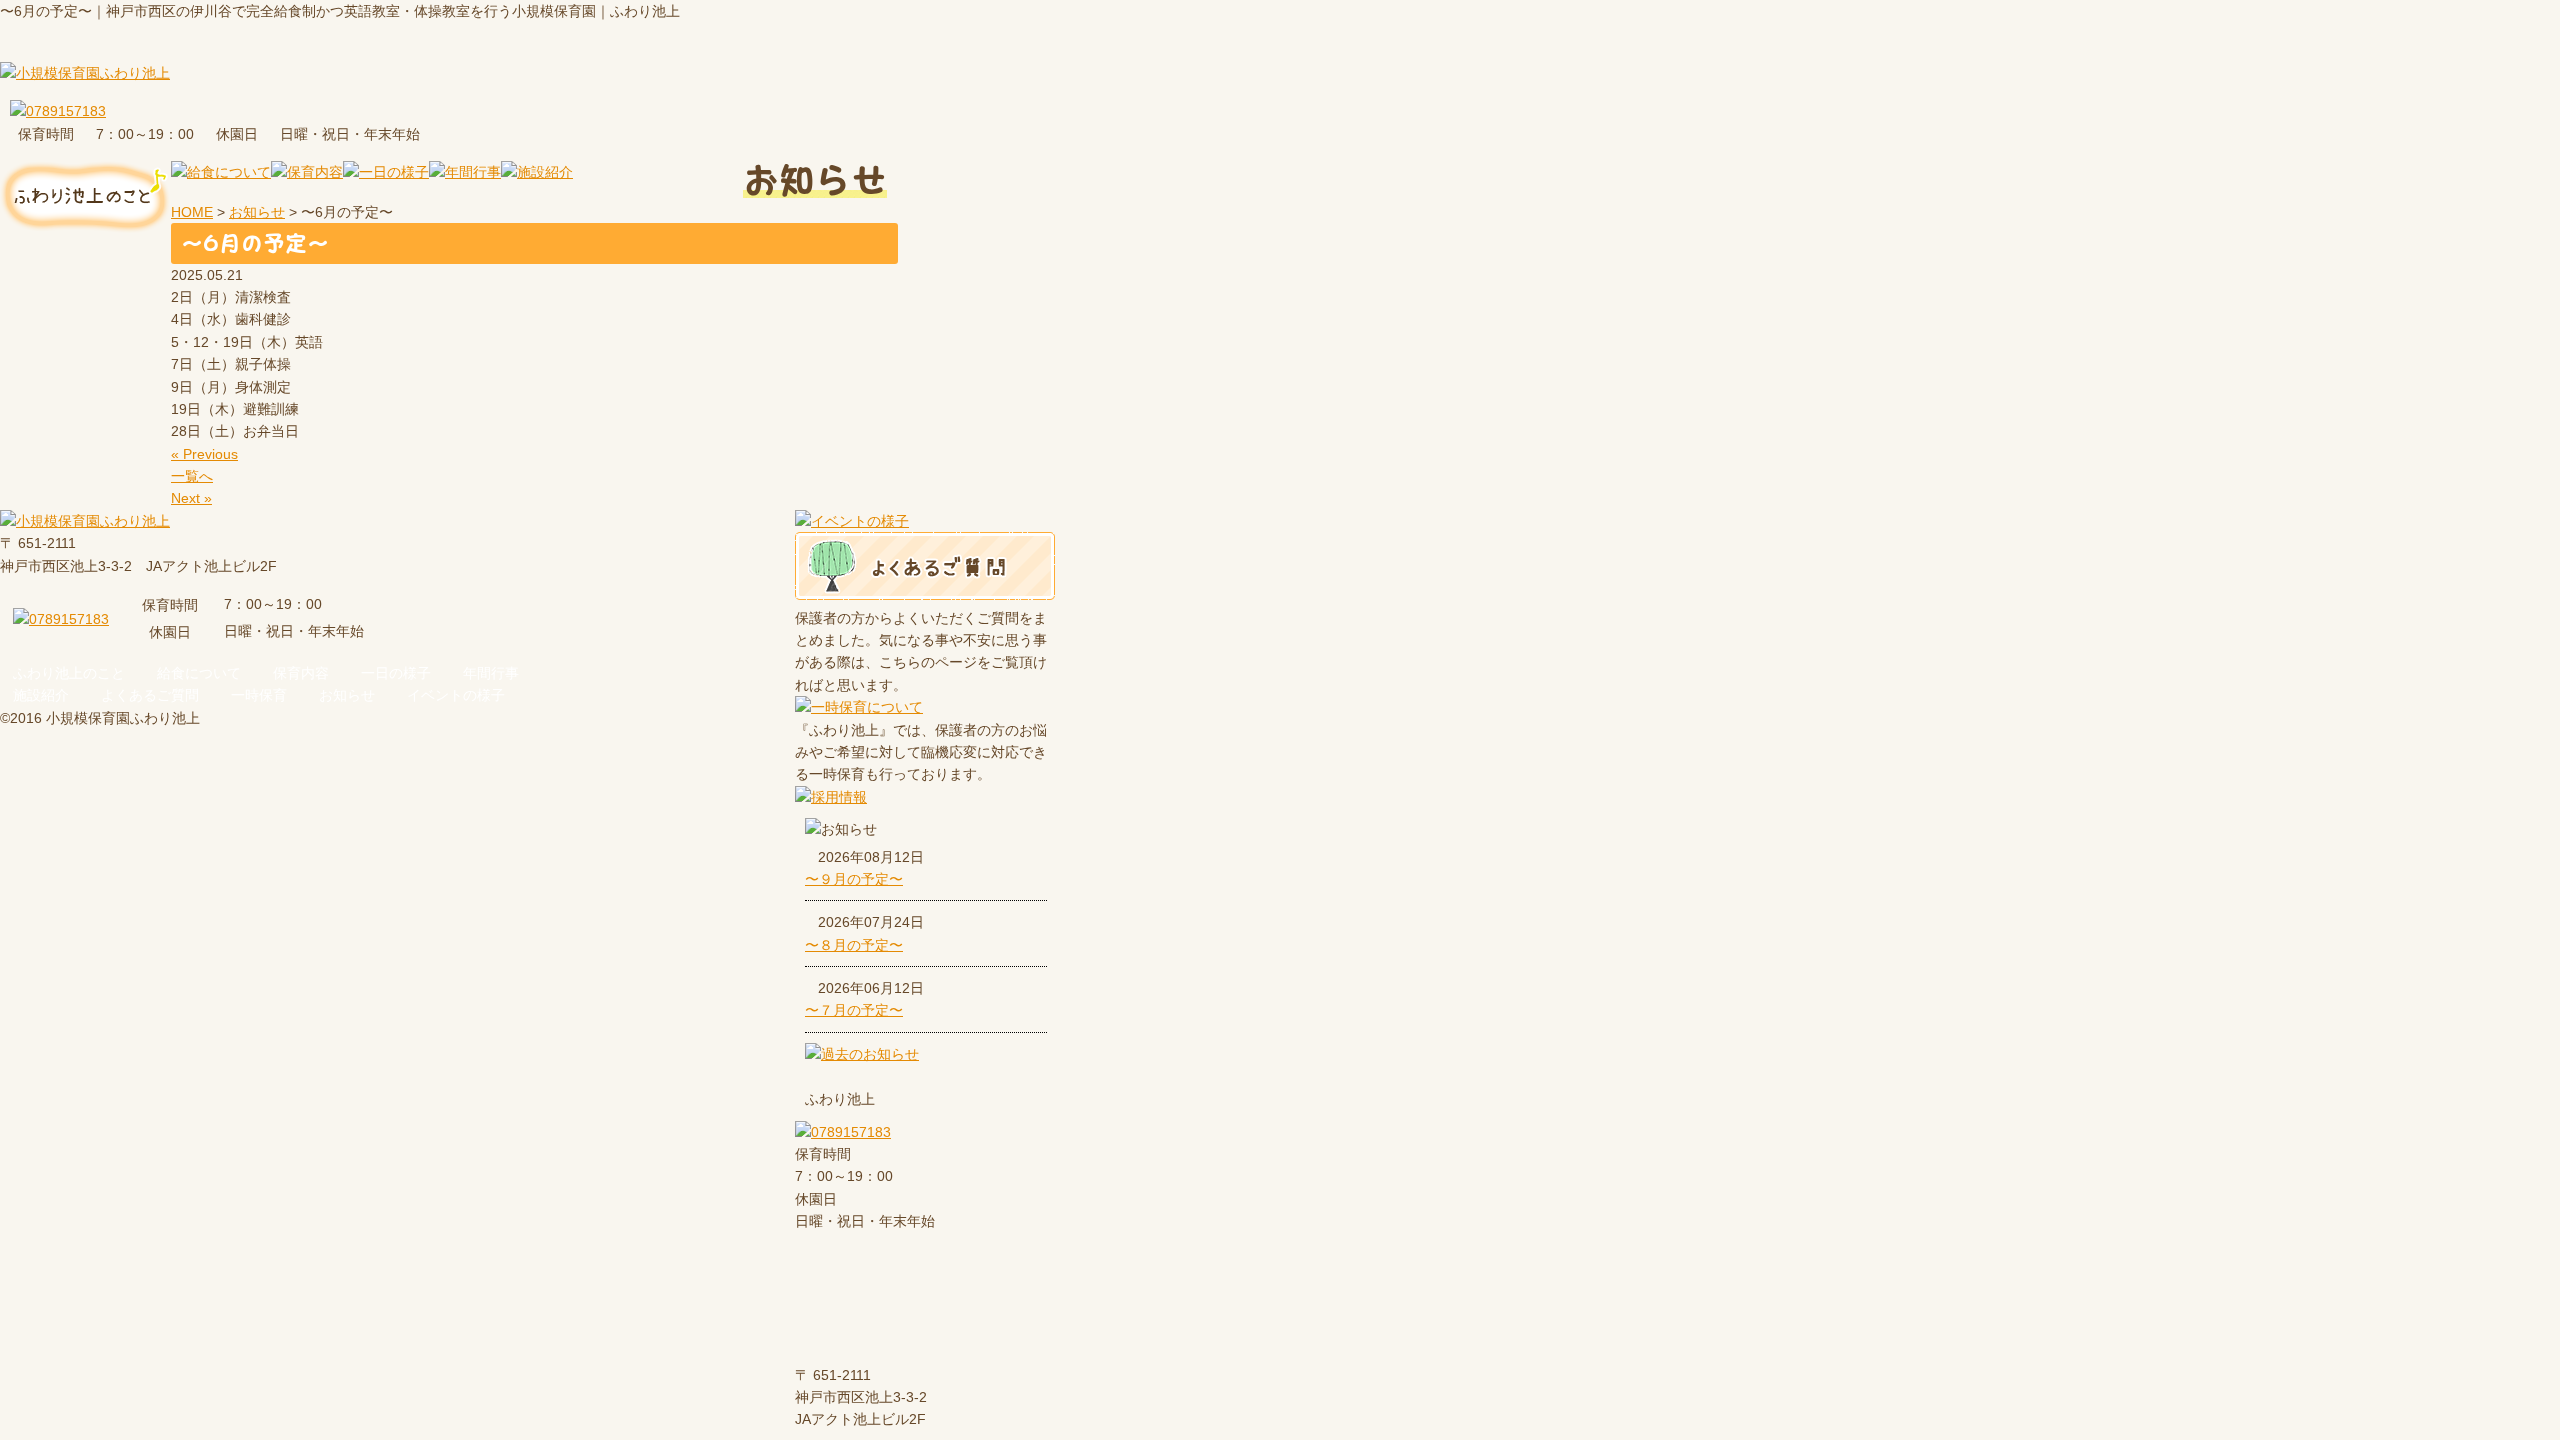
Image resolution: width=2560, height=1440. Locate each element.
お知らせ (347, 695)
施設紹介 (41, 695)
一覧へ (192, 476)
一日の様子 (396, 673)
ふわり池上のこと (69, 673)
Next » (191, 498)
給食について (199, 673)
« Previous (204, 454)
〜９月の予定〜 (854, 879)
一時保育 (259, 695)
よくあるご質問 (150, 695)
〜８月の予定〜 (854, 945)
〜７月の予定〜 (854, 1010)
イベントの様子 (456, 695)
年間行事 (491, 673)
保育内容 (301, 673)
